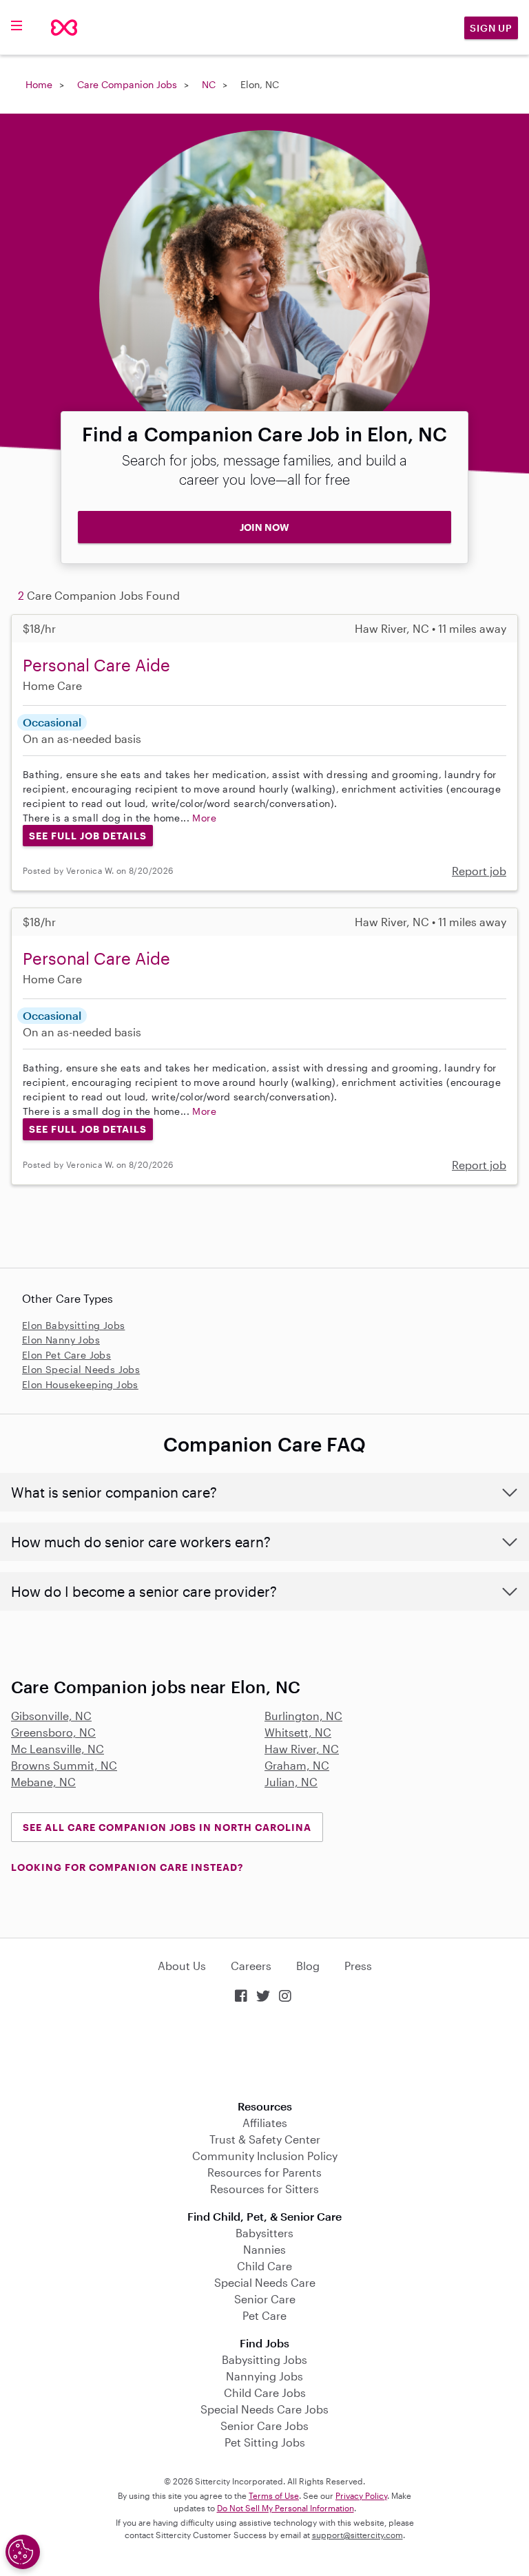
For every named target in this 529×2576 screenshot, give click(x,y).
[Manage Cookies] (23, 2552)
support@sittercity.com (357, 2535)
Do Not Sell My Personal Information (286, 2508)
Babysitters (264, 2233)
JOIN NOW (264, 527)
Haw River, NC (302, 1749)
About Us (182, 1966)
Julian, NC (291, 1782)
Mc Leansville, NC (58, 1749)
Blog (308, 1966)
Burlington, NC (303, 1716)
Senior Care (265, 2299)
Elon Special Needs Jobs (81, 1369)
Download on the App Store (264, 2053)
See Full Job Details (88, 836)
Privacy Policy (361, 2495)
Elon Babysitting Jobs (73, 1325)
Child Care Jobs (265, 2392)
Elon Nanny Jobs (61, 1340)
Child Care (264, 2266)
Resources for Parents (264, 2172)
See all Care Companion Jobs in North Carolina (167, 1827)
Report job (479, 871)
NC (209, 84)
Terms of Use (274, 2495)
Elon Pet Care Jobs (66, 1355)
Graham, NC (297, 1765)
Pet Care (264, 2315)
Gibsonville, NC (51, 1716)
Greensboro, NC (53, 1732)
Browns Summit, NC (64, 1765)
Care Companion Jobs (127, 84)
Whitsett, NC (298, 1732)
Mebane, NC (43, 1782)
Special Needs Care (265, 2282)
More (204, 818)
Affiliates (265, 2123)
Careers (251, 1966)
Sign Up (491, 28)
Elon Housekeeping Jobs (80, 1384)
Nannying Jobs (264, 2376)
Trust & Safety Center (265, 2139)
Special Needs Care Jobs (264, 2409)
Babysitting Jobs (264, 2359)
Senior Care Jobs (264, 2426)
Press (358, 1966)
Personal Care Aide (96, 665)
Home (39, 84)
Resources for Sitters (264, 2189)
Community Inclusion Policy (265, 2156)
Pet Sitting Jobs (265, 2442)
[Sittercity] (64, 28)
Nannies (264, 2249)
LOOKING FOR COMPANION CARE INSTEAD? (127, 1867)
